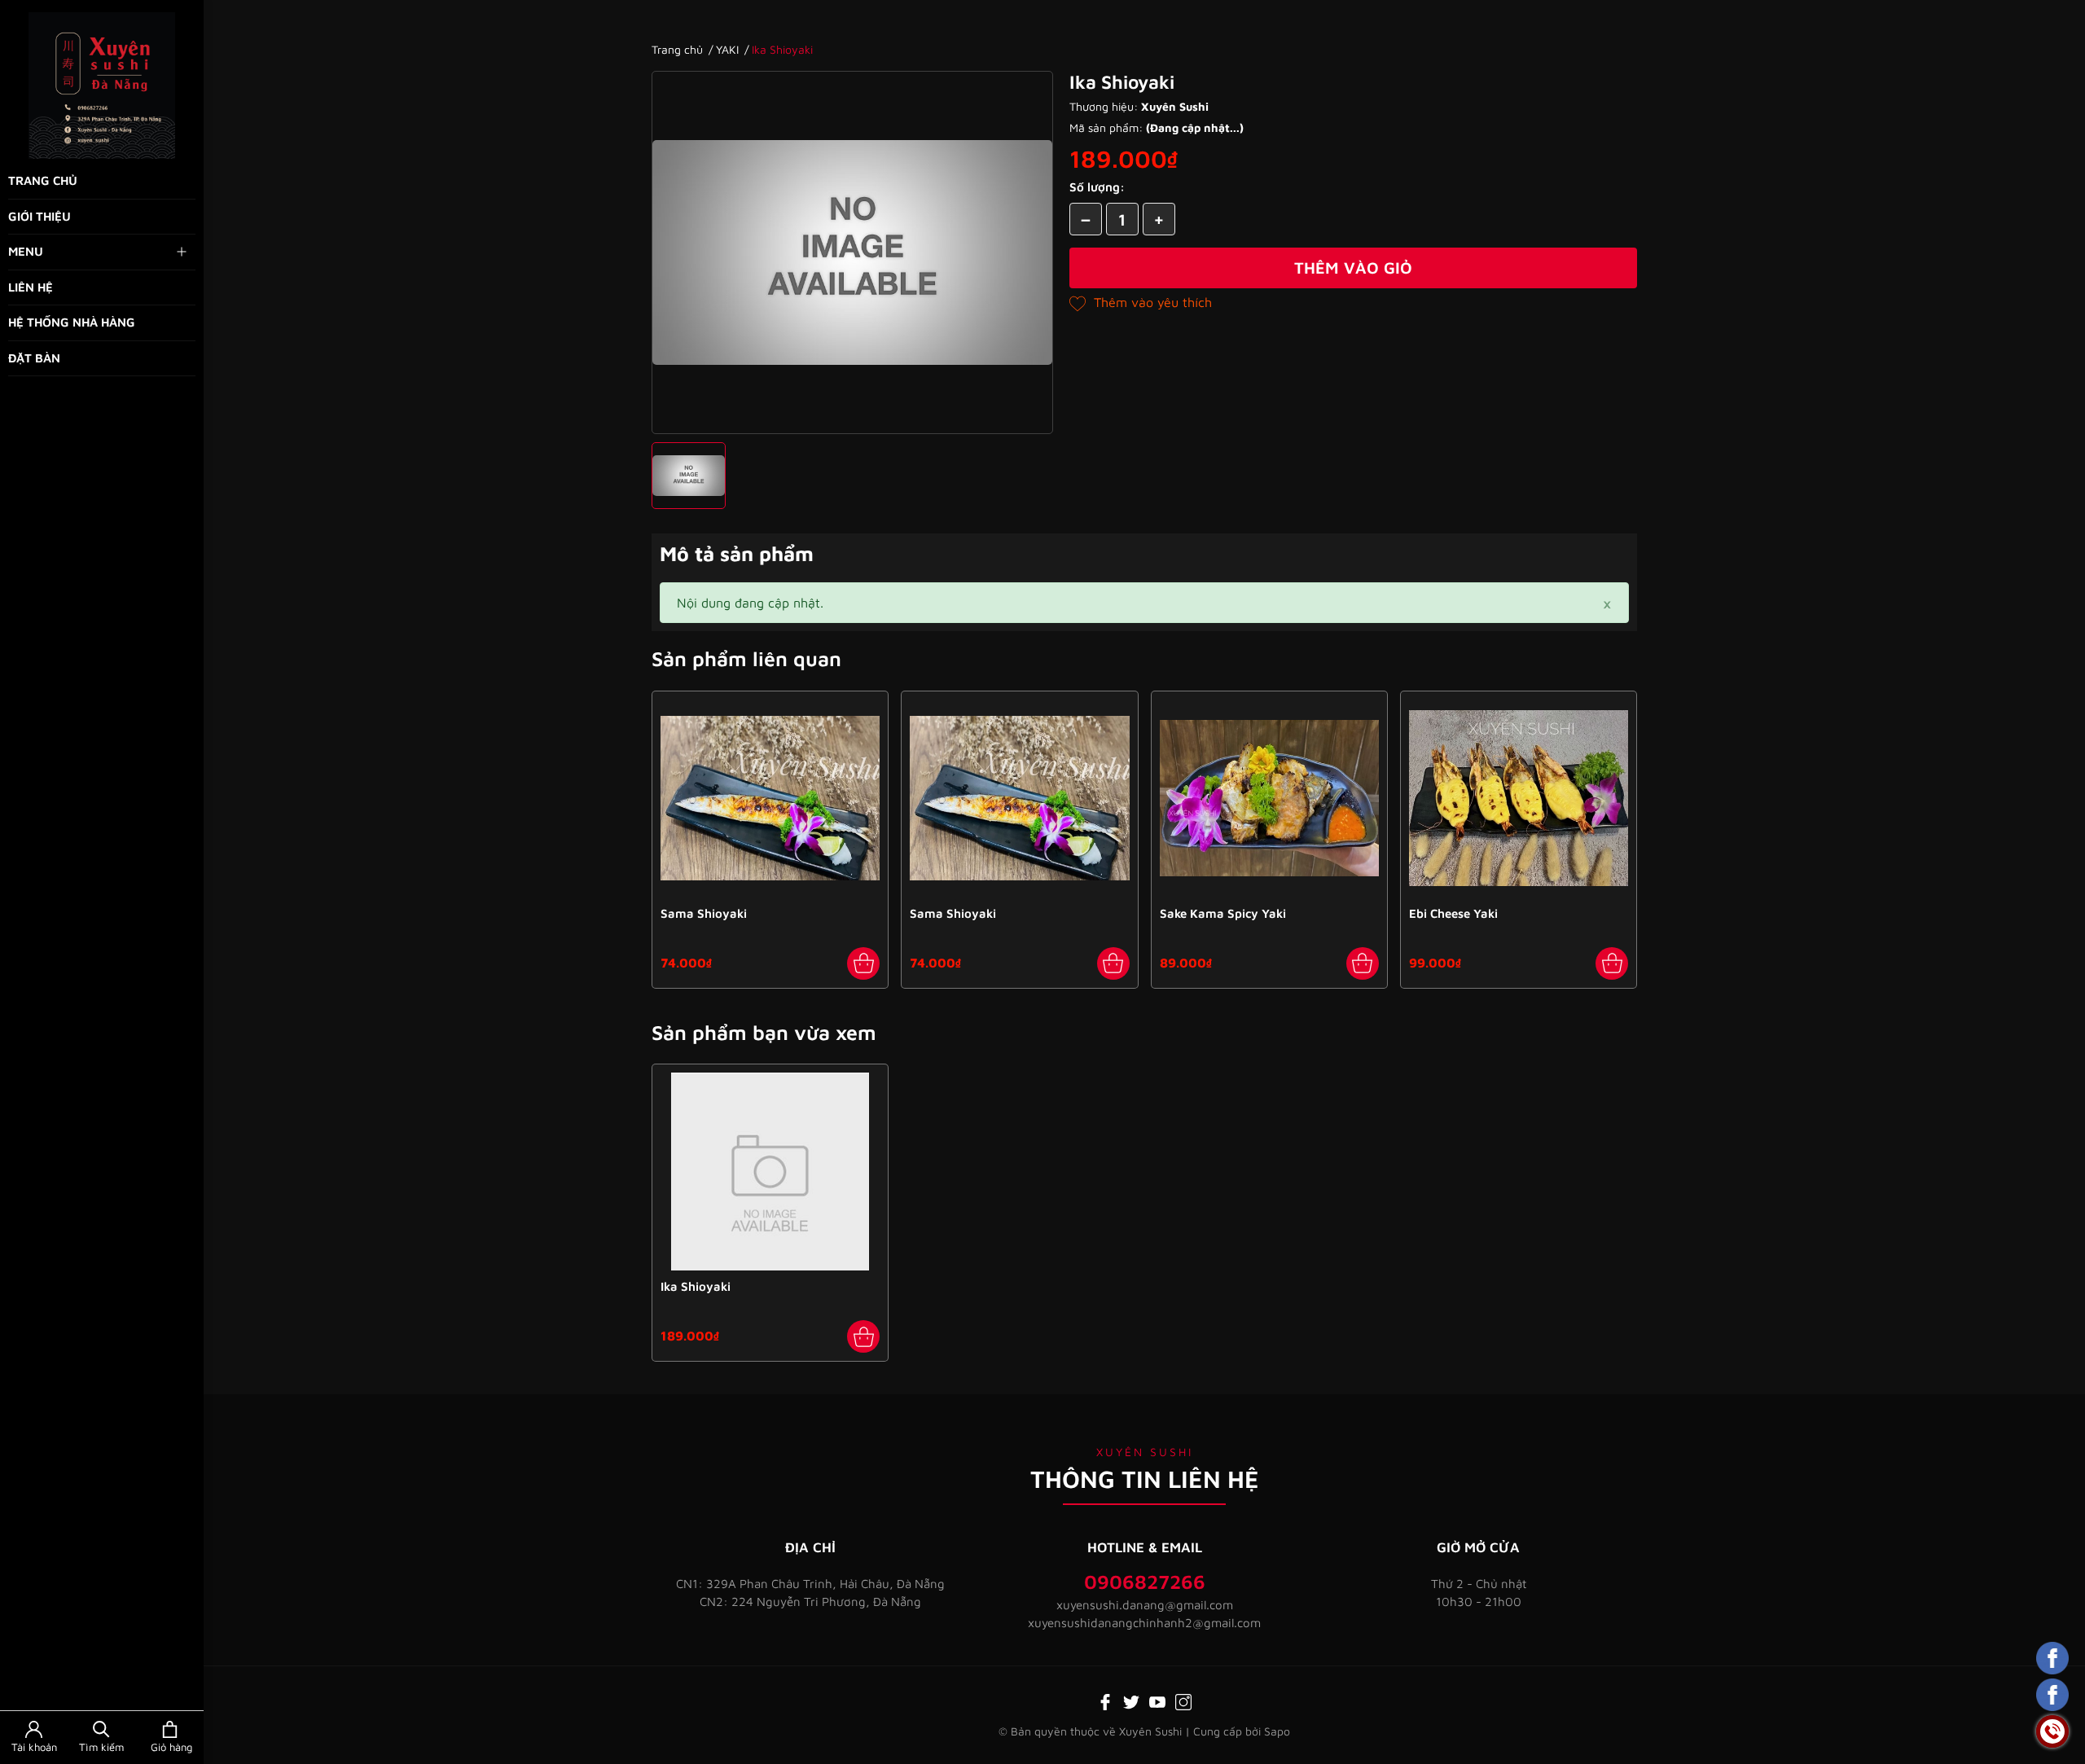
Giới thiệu (40, 216)
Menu (26, 251)
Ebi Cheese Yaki (1453, 913)
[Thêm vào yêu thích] (1141, 302)
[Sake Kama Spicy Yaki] (1269, 799)
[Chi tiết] (863, 1336)
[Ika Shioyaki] (770, 1172)
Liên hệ (31, 287)
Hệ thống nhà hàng (72, 322)
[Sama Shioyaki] (770, 799)
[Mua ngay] (863, 963)
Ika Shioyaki (696, 1286)
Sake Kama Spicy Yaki (1223, 913)
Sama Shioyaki (704, 913)
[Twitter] (1131, 1700)
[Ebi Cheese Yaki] (1519, 799)
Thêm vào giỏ (1353, 268)
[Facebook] (1105, 1700)
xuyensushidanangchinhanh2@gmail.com (1144, 1623)
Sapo (1277, 1731)
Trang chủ (43, 180)
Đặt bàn (34, 358)
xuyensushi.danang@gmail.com (1145, 1605)
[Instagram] (1183, 1700)
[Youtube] (1157, 1700)
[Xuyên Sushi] (102, 86)
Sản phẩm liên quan (746, 658)
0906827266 (1145, 1582)
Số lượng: (1097, 187)
